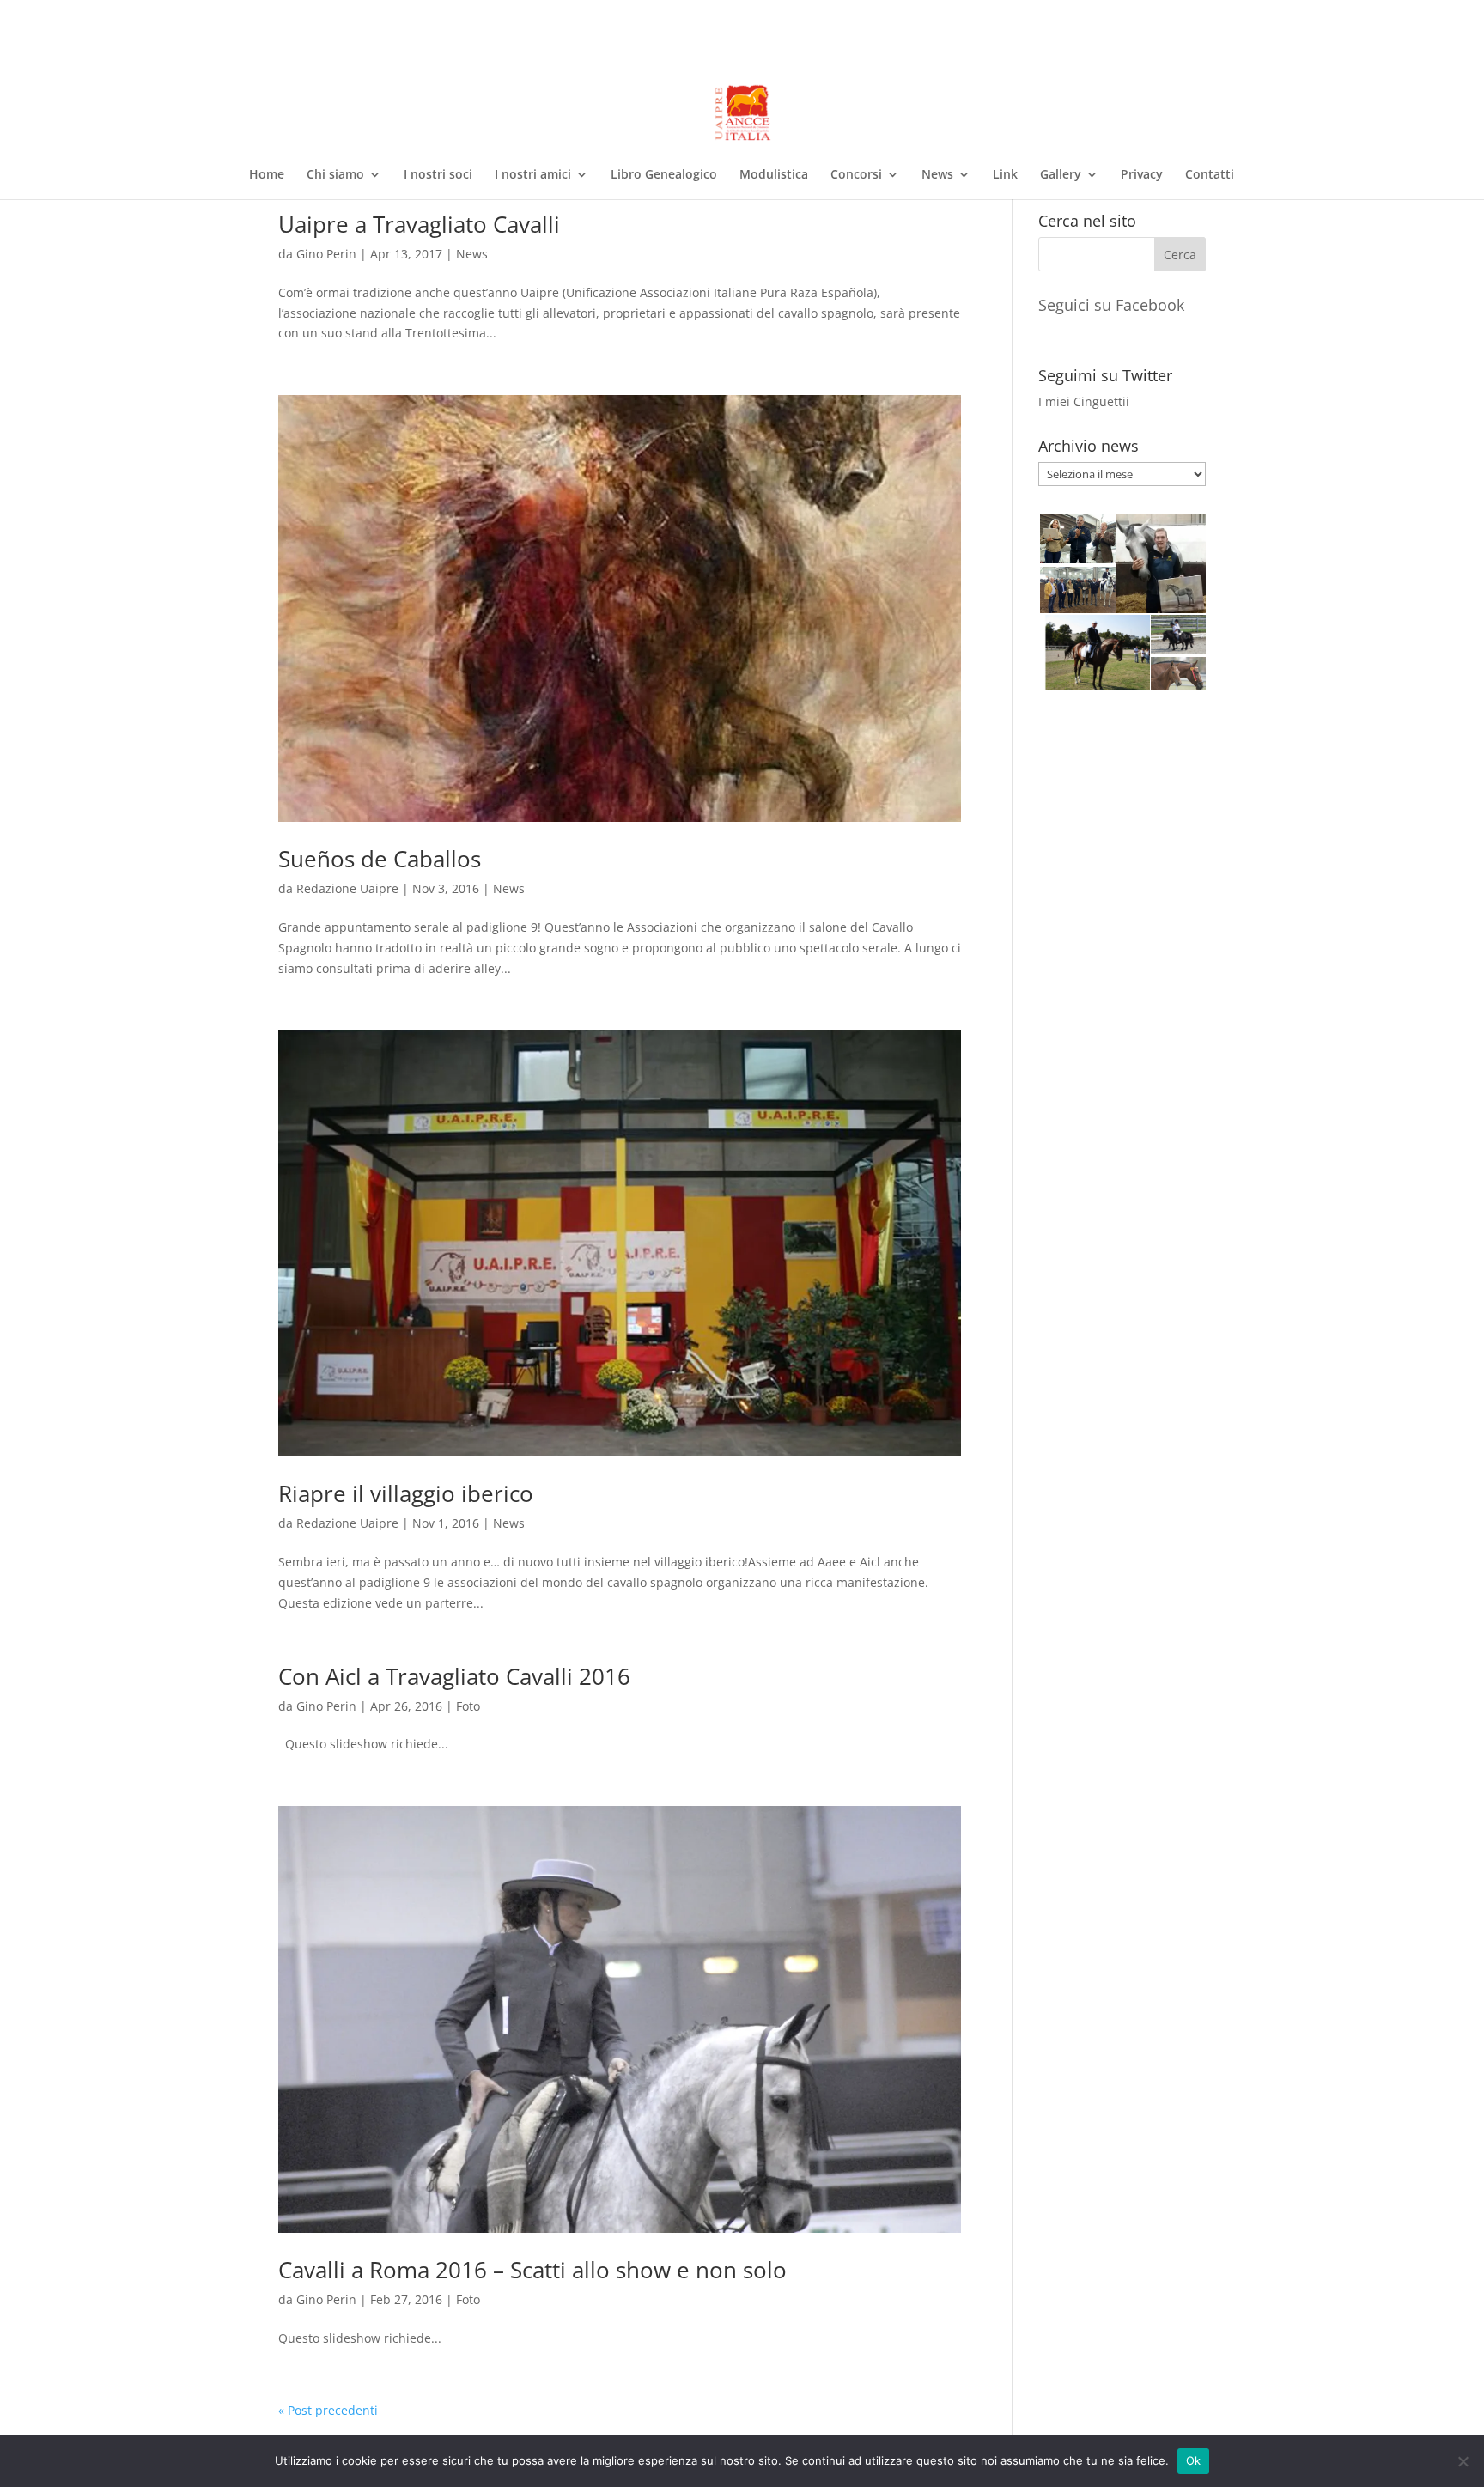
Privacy (1142, 175)
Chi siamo (335, 175)
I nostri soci (438, 175)
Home (267, 175)
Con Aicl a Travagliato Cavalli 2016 (454, 1676)
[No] (1463, 2461)
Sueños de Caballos (380, 859)
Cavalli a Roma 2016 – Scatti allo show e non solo (532, 2270)
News (937, 175)
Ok (1194, 2460)
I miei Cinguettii (1084, 401)
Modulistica (774, 175)
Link (1005, 175)
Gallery (1061, 175)
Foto (468, 1706)
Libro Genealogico (664, 175)
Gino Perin (326, 254)
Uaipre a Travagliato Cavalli (419, 224)
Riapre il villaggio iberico (406, 1493)
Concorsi (856, 175)
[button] (1077, 538)
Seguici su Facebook (1111, 305)
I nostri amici (533, 175)
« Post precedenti (328, 2410)
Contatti (1210, 175)
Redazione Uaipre (347, 888)
